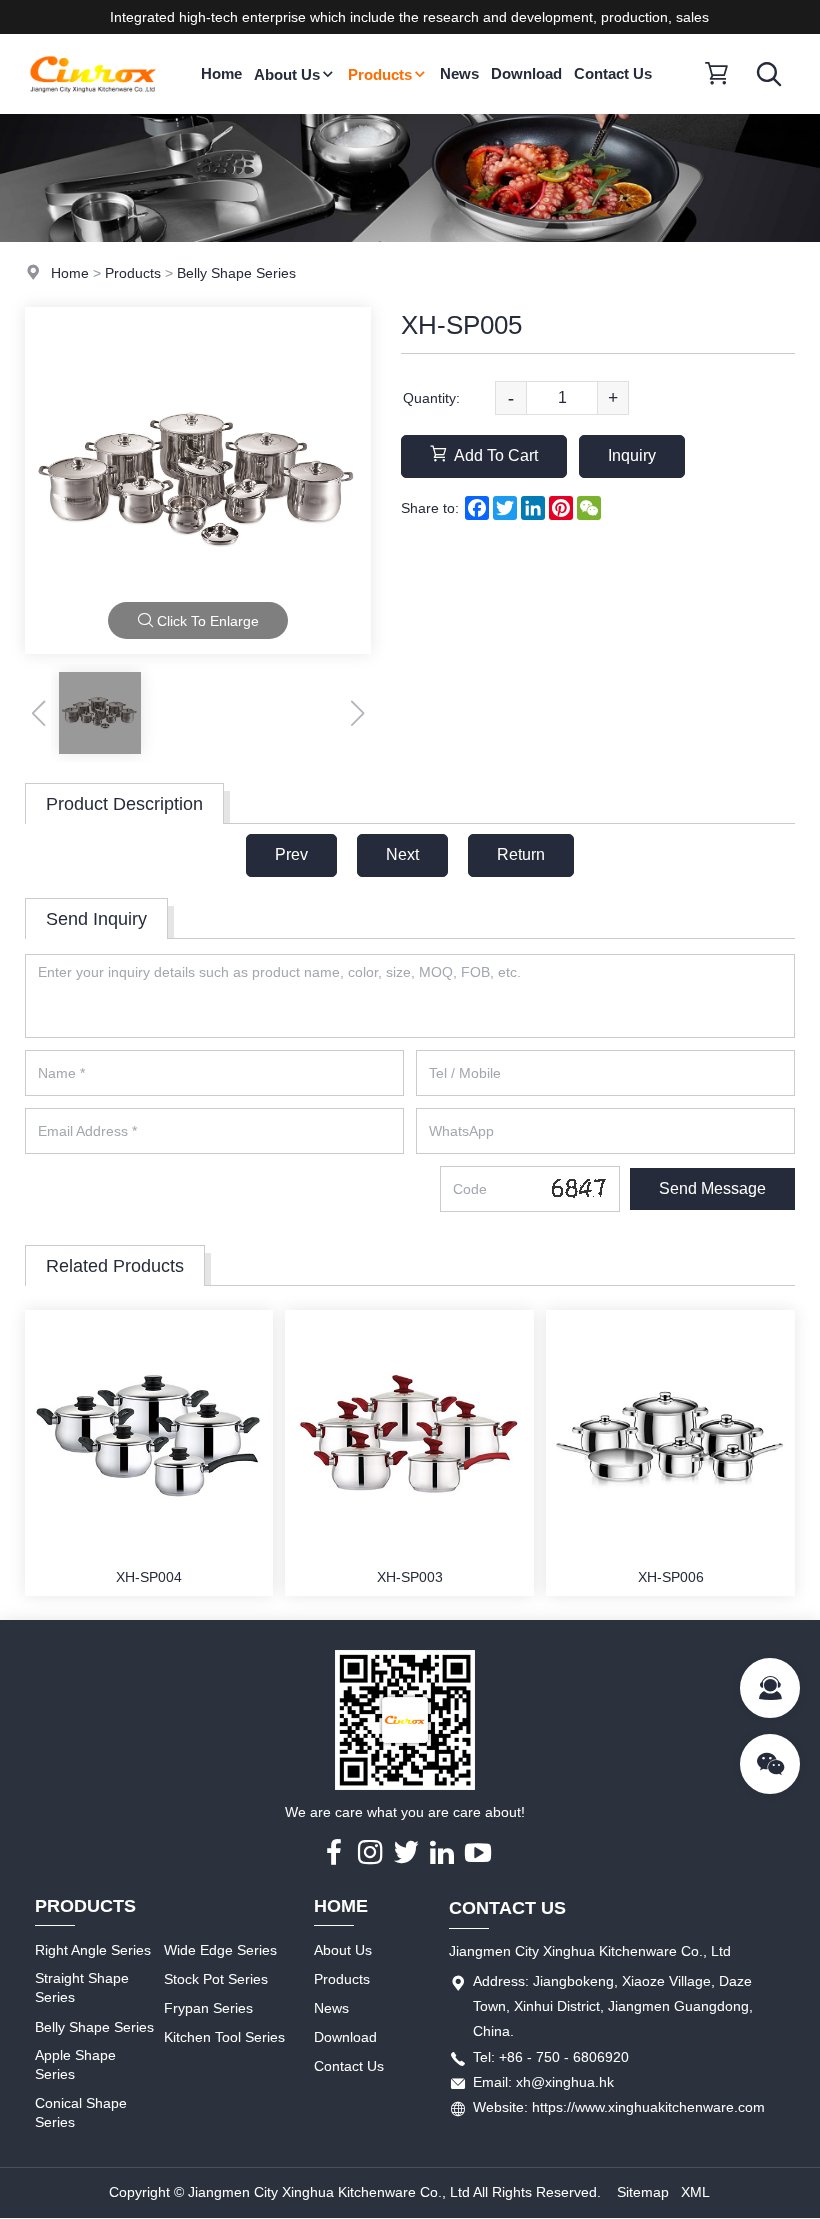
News (459, 73)
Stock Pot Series (216, 1979)
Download (526, 73)
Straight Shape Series (82, 1988)
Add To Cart (496, 455)
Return (521, 854)
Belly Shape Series (236, 273)
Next (402, 854)
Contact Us (613, 73)
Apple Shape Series (75, 2065)
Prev (291, 854)
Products (380, 74)
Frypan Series (208, 2008)
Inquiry (632, 455)
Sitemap (643, 2192)
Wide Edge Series (220, 1950)
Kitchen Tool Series (224, 2037)
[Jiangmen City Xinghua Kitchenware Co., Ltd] (93, 109)
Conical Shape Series (81, 2113)
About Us (287, 74)
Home (221, 73)
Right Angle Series (93, 1950)
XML (695, 2192)
